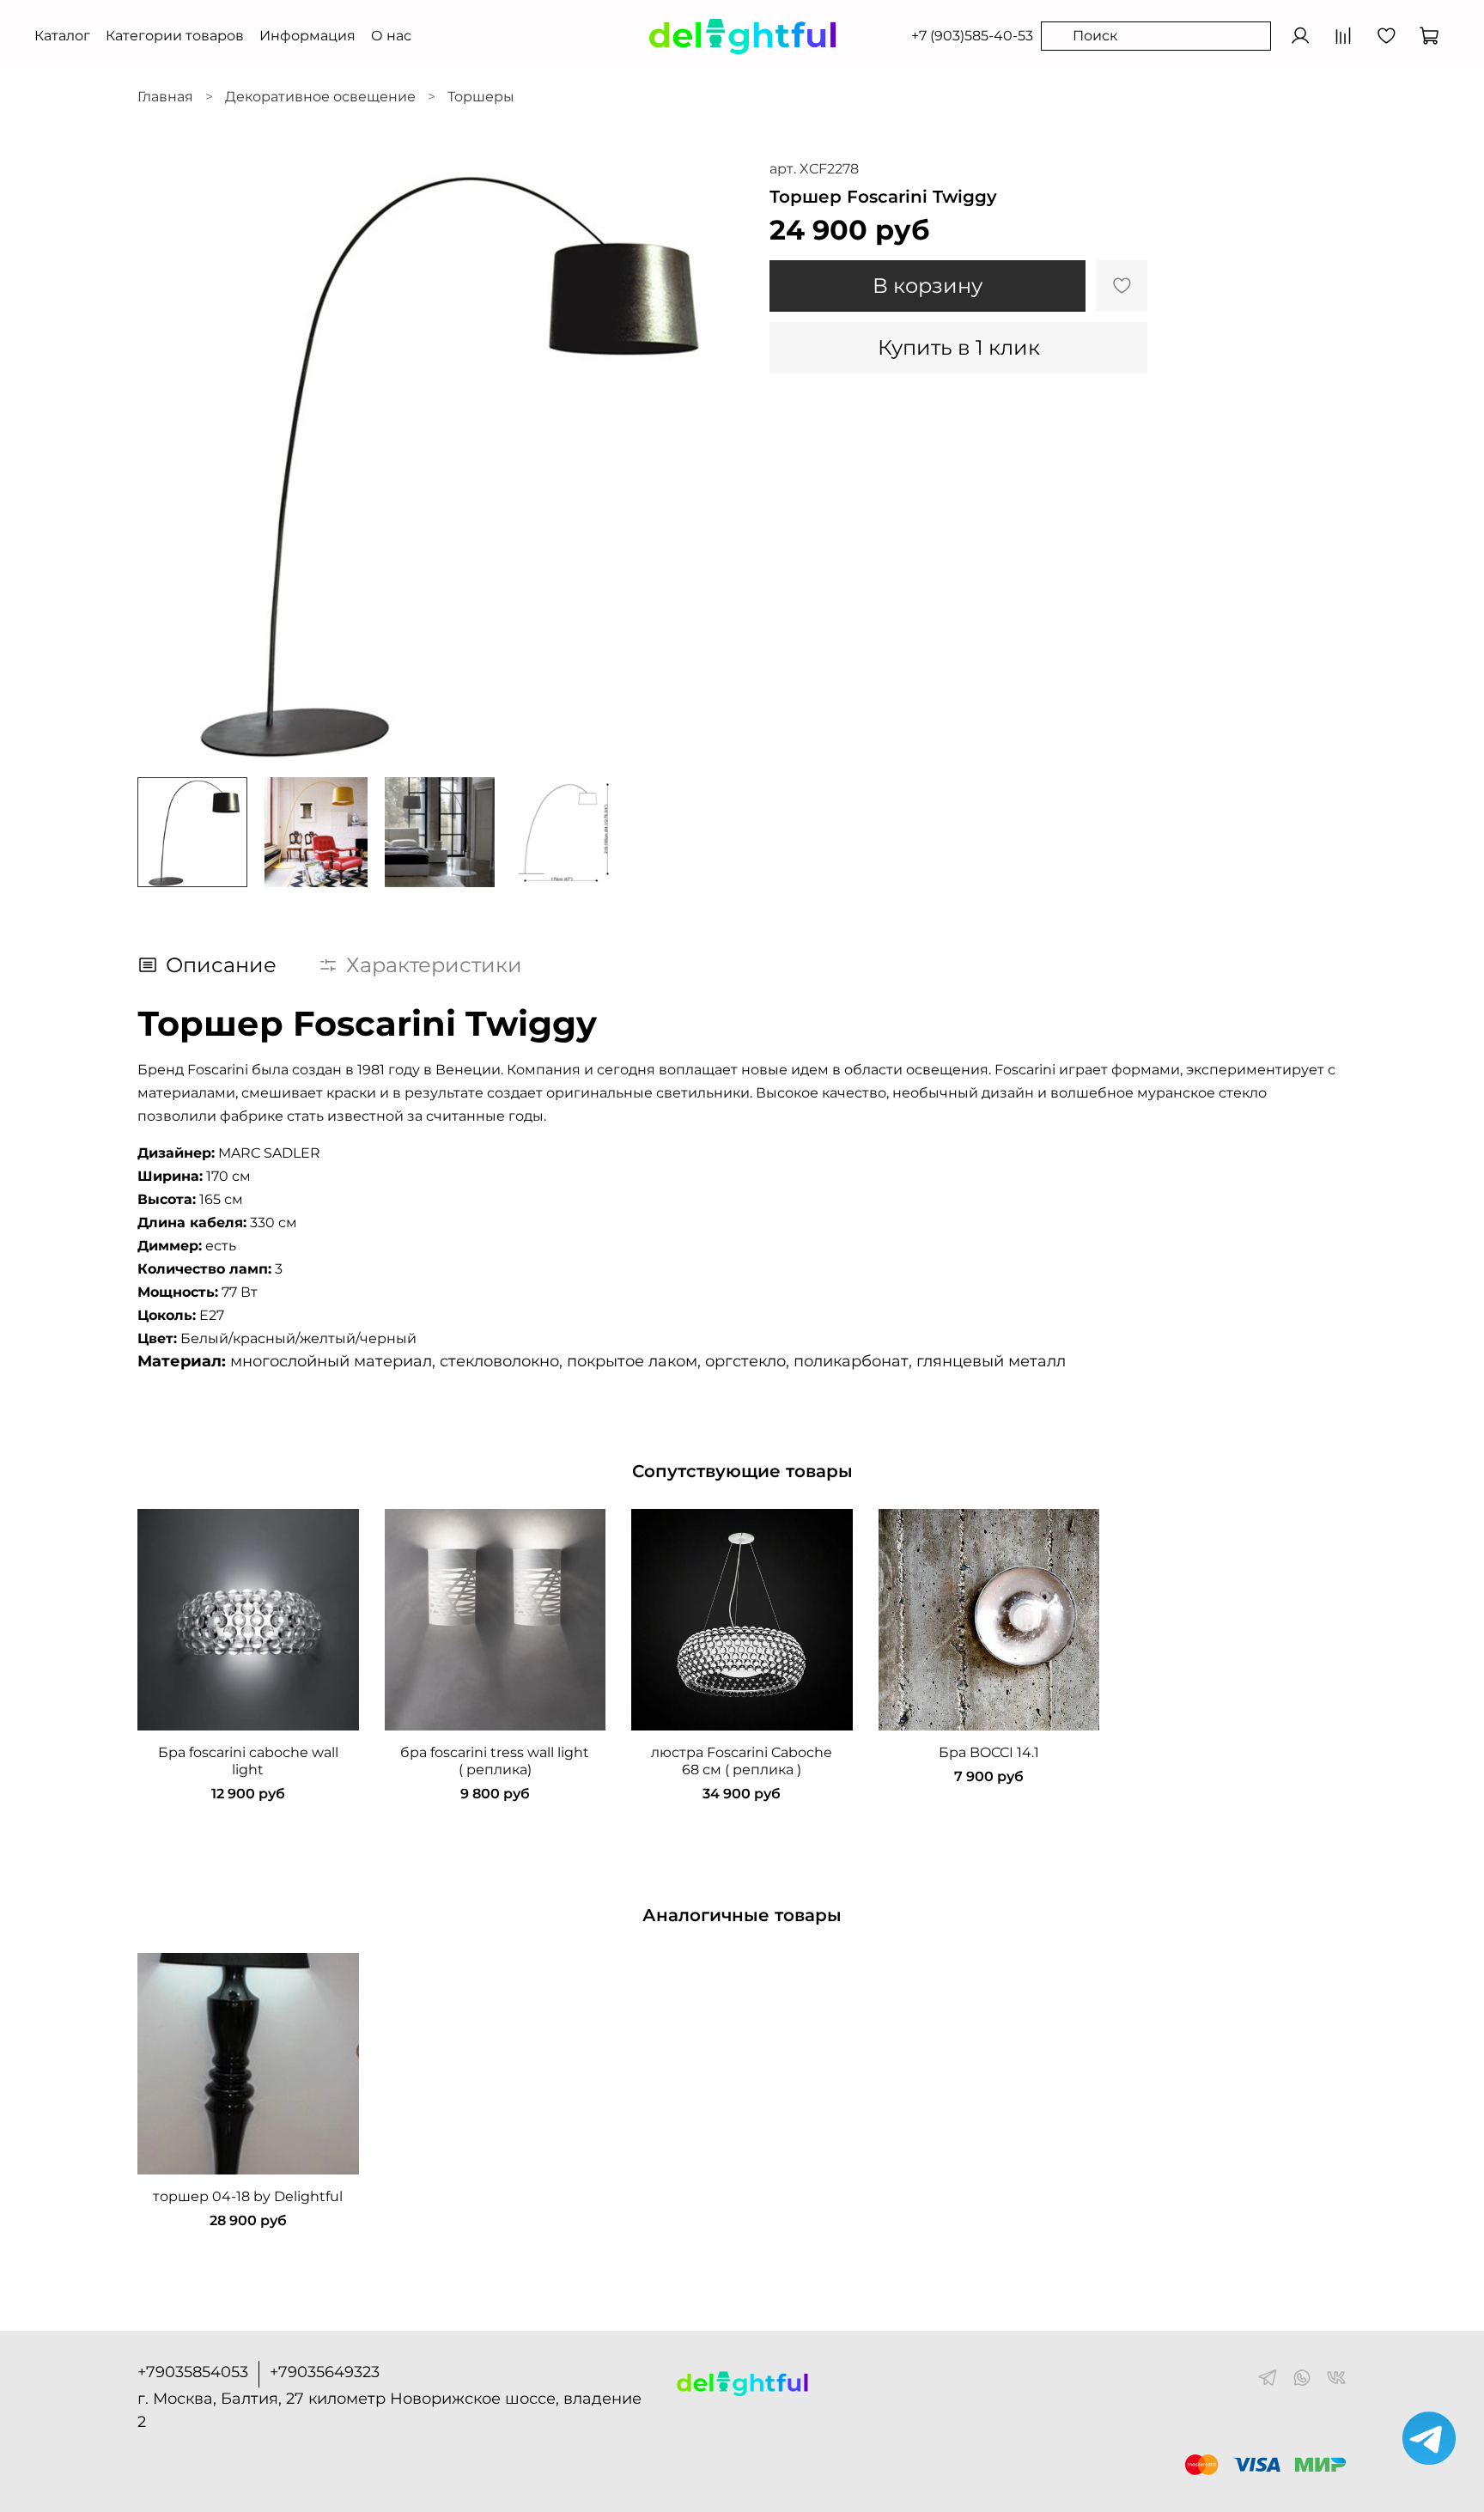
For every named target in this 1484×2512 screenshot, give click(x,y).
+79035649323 (325, 2372)
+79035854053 (193, 2372)
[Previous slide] (165, 461)
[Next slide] (715, 461)
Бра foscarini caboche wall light (248, 1761)
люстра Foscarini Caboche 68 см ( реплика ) (742, 1761)
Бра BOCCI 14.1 (989, 1752)
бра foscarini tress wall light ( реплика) (495, 1761)
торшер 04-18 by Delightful (248, 2196)
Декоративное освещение (320, 97)
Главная (165, 97)
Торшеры (481, 97)
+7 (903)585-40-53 (972, 36)
